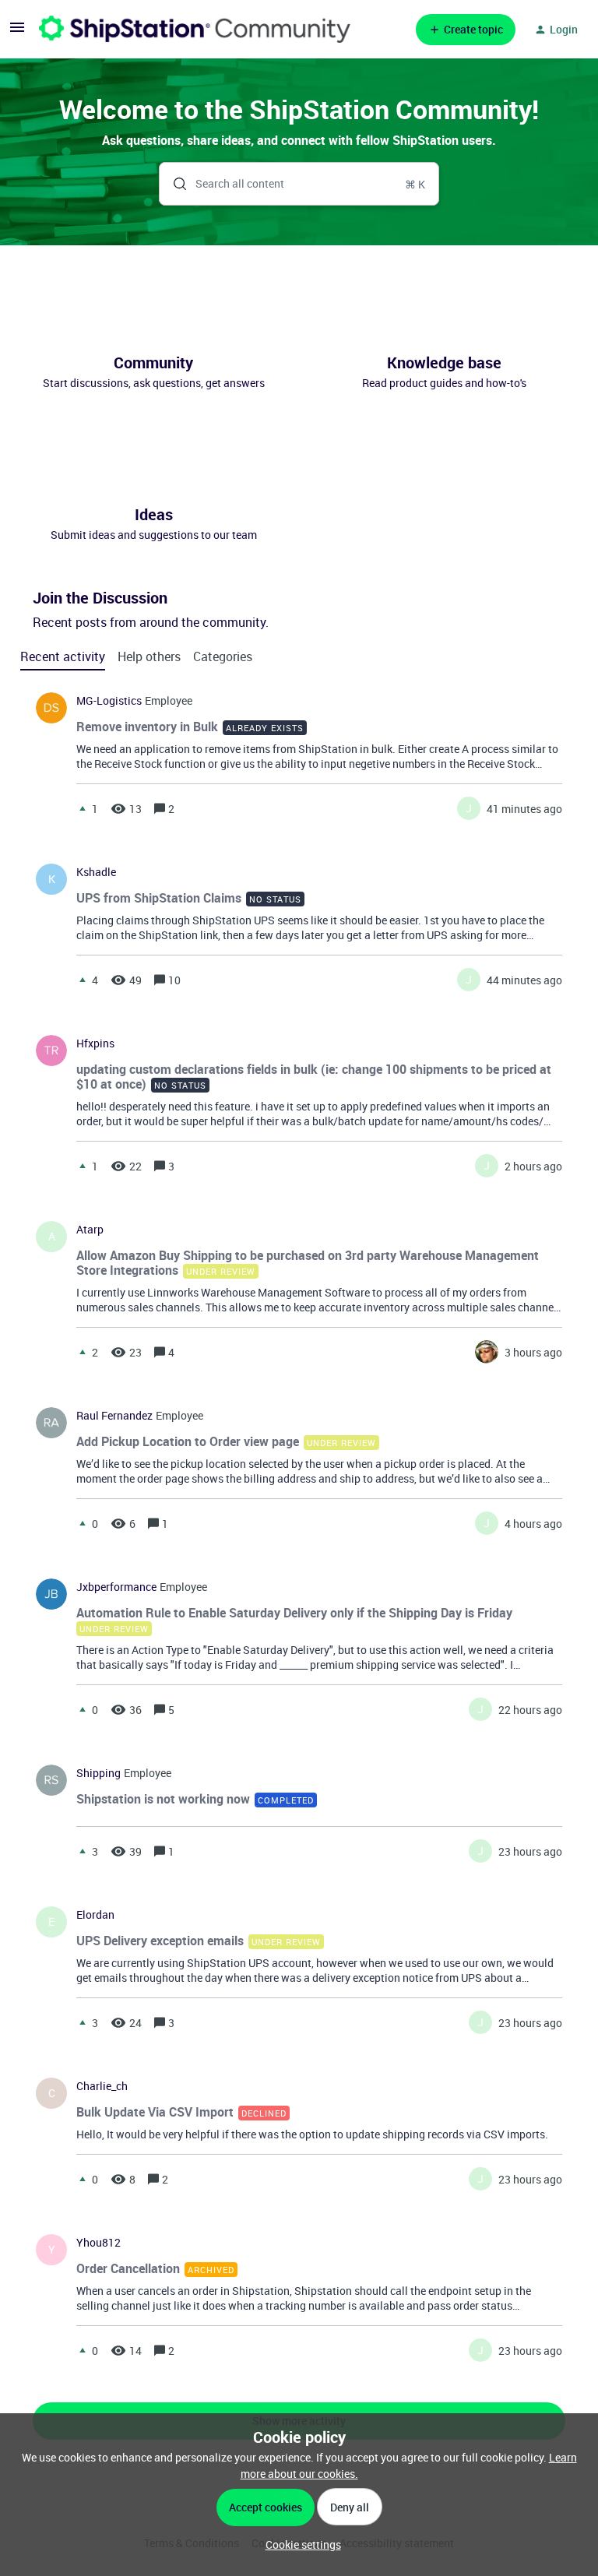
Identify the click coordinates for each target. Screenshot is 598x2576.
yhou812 (98, 2243)
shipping (98, 1773)
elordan (95, 1915)
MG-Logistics (109, 701)
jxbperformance (116, 1587)
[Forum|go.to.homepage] (195, 29)
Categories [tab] (223, 656)
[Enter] (174, 184)
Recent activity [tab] (63, 656)
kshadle (96, 872)
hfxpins (95, 1043)
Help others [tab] (149, 656)
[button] (299, 2544)
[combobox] (299, 184)
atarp (90, 1230)
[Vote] (83, 808)
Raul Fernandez (114, 1416)
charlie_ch (102, 2086)
